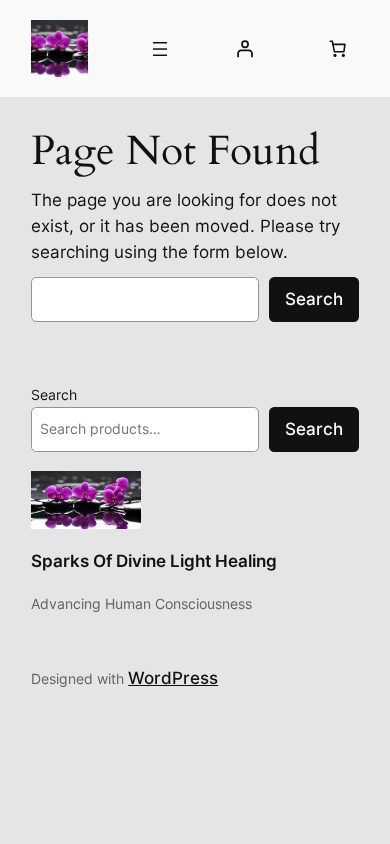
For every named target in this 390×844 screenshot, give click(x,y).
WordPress (173, 678)
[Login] (244, 49)
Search (314, 299)
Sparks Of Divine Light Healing (154, 561)
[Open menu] (160, 49)
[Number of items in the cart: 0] (338, 49)
